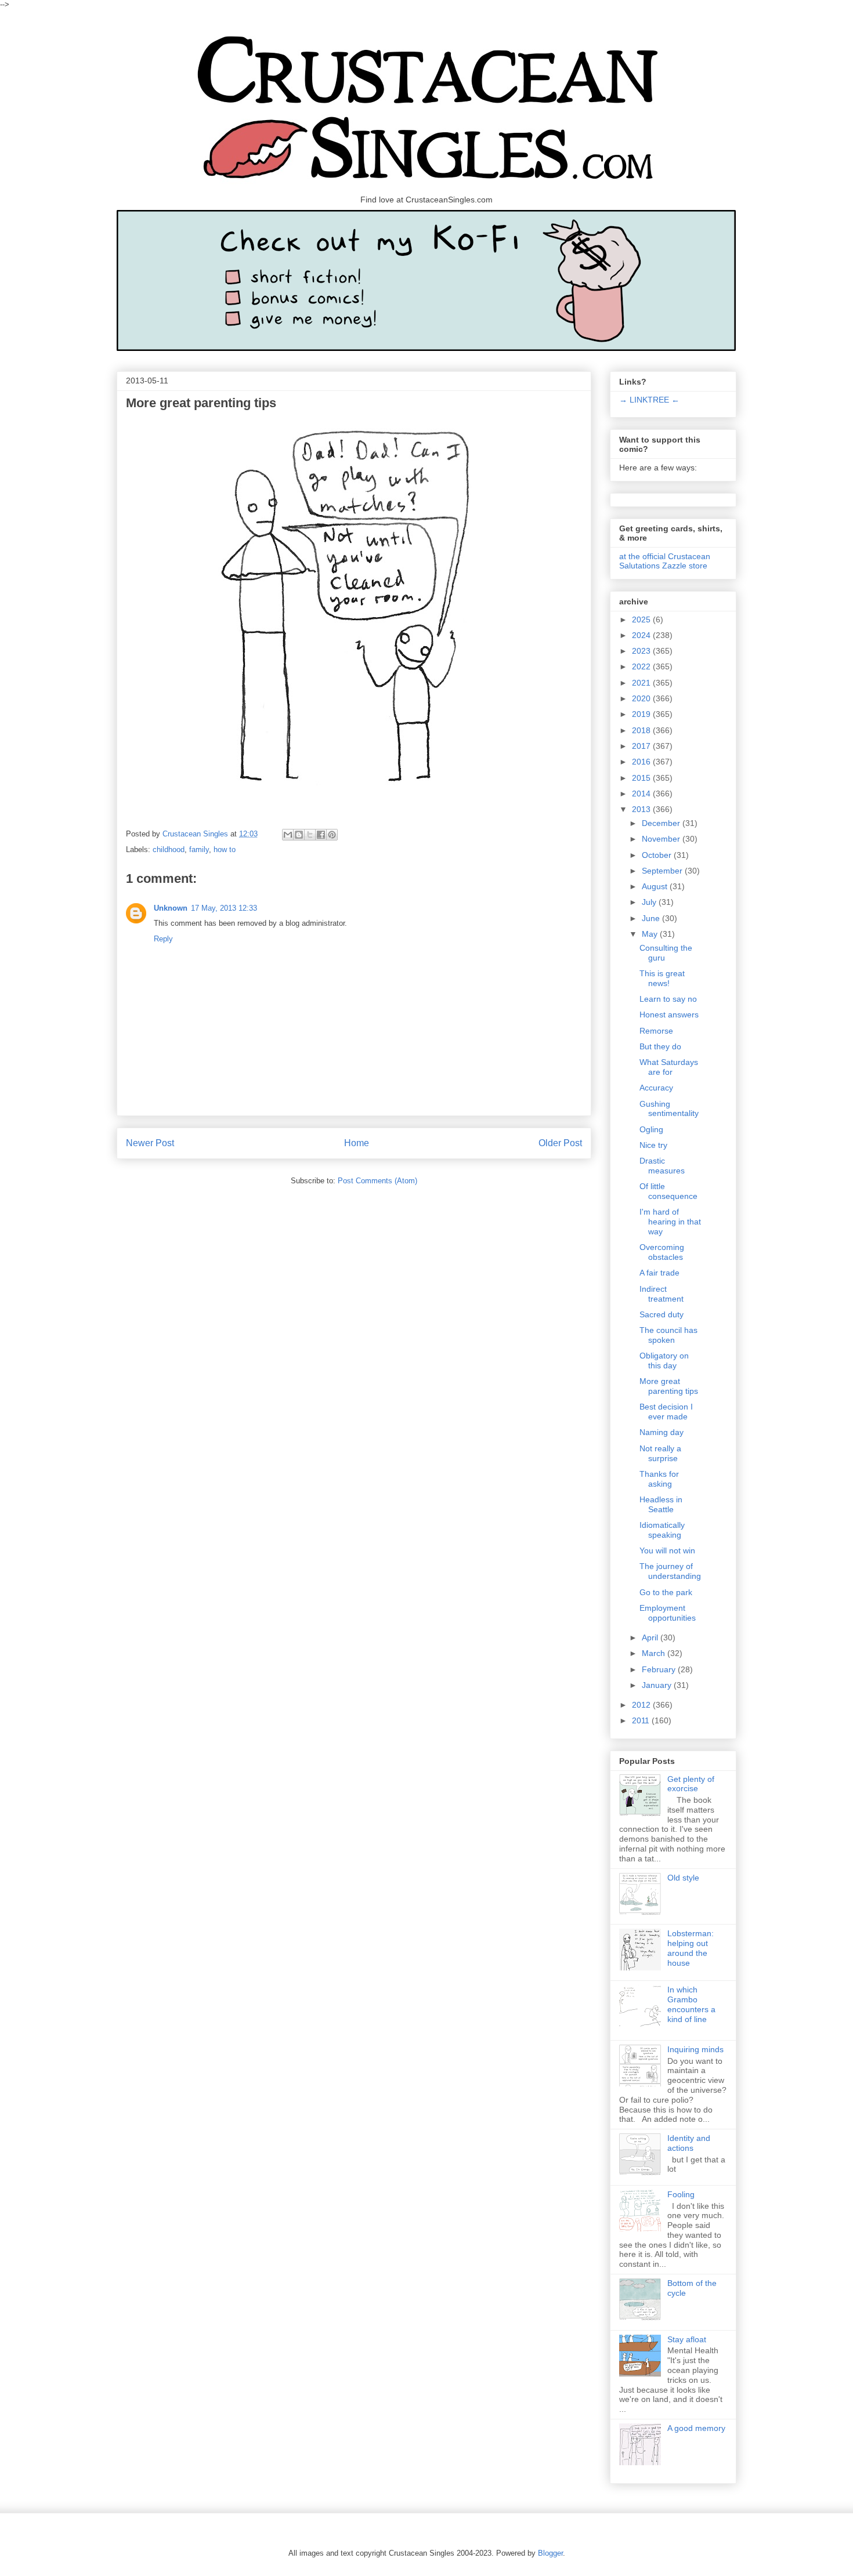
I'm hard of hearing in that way (670, 1222)
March (655, 1653)
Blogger (550, 2553)
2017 (642, 746)
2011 (642, 1720)
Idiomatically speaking (662, 1530)
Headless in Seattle (661, 1504)
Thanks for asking (659, 1479)
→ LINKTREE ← (649, 400)
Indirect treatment (662, 1294)
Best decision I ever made (666, 1412)
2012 (642, 1705)
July (650, 902)
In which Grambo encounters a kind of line (691, 2004)
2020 (642, 698)
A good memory (696, 2428)
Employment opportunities (668, 1613)
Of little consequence (668, 1191)
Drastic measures (662, 1166)
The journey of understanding (670, 1571)
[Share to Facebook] (321, 835)
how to (225, 849)
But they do (660, 1046)
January (658, 1685)
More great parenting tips (669, 1386)
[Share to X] (310, 835)
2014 (642, 794)
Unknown (171, 908)
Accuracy (656, 1088)
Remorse (656, 1031)
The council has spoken (668, 1335)
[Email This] (288, 835)
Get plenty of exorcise (691, 1784)
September (663, 871)
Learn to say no (668, 999)
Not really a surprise (660, 1453)
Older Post (560, 1143)
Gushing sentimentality (669, 1109)
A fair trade (659, 1273)
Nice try (653, 1145)
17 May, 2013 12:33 (224, 908)
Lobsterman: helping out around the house (691, 1948)
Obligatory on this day (664, 1361)
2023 (642, 651)
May (651, 934)
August (656, 886)
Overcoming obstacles (662, 1252)
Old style (683, 1878)
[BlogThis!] (299, 835)
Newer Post (150, 1143)
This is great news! (662, 978)
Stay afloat (687, 2339)
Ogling (651, 1129)
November (662, 839)
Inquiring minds (695, 2049)
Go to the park (666, 1592)
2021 (642, 683)
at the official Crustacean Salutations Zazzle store (665, 561)
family (199, 849)
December (662, 823)
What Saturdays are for (669, 1067)
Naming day (662, 1432)
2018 (642, 730)
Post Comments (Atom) (377, 1181)
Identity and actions (689, 2143)
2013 (642, 809)
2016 (642, 762)
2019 (642, 714)
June (652, 918)
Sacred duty (662, 1314)
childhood (169, 849)
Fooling (681, 2194)
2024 (642, 635)
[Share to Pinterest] (332, 835)
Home (357, 1143)
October (658, 855)
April (651, 1637)
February (660, 1669)
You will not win (667, 1550)
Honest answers (669, 1015)
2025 (642, 619)
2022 (642, 666)
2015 (642, 778)
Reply (163, 939)
